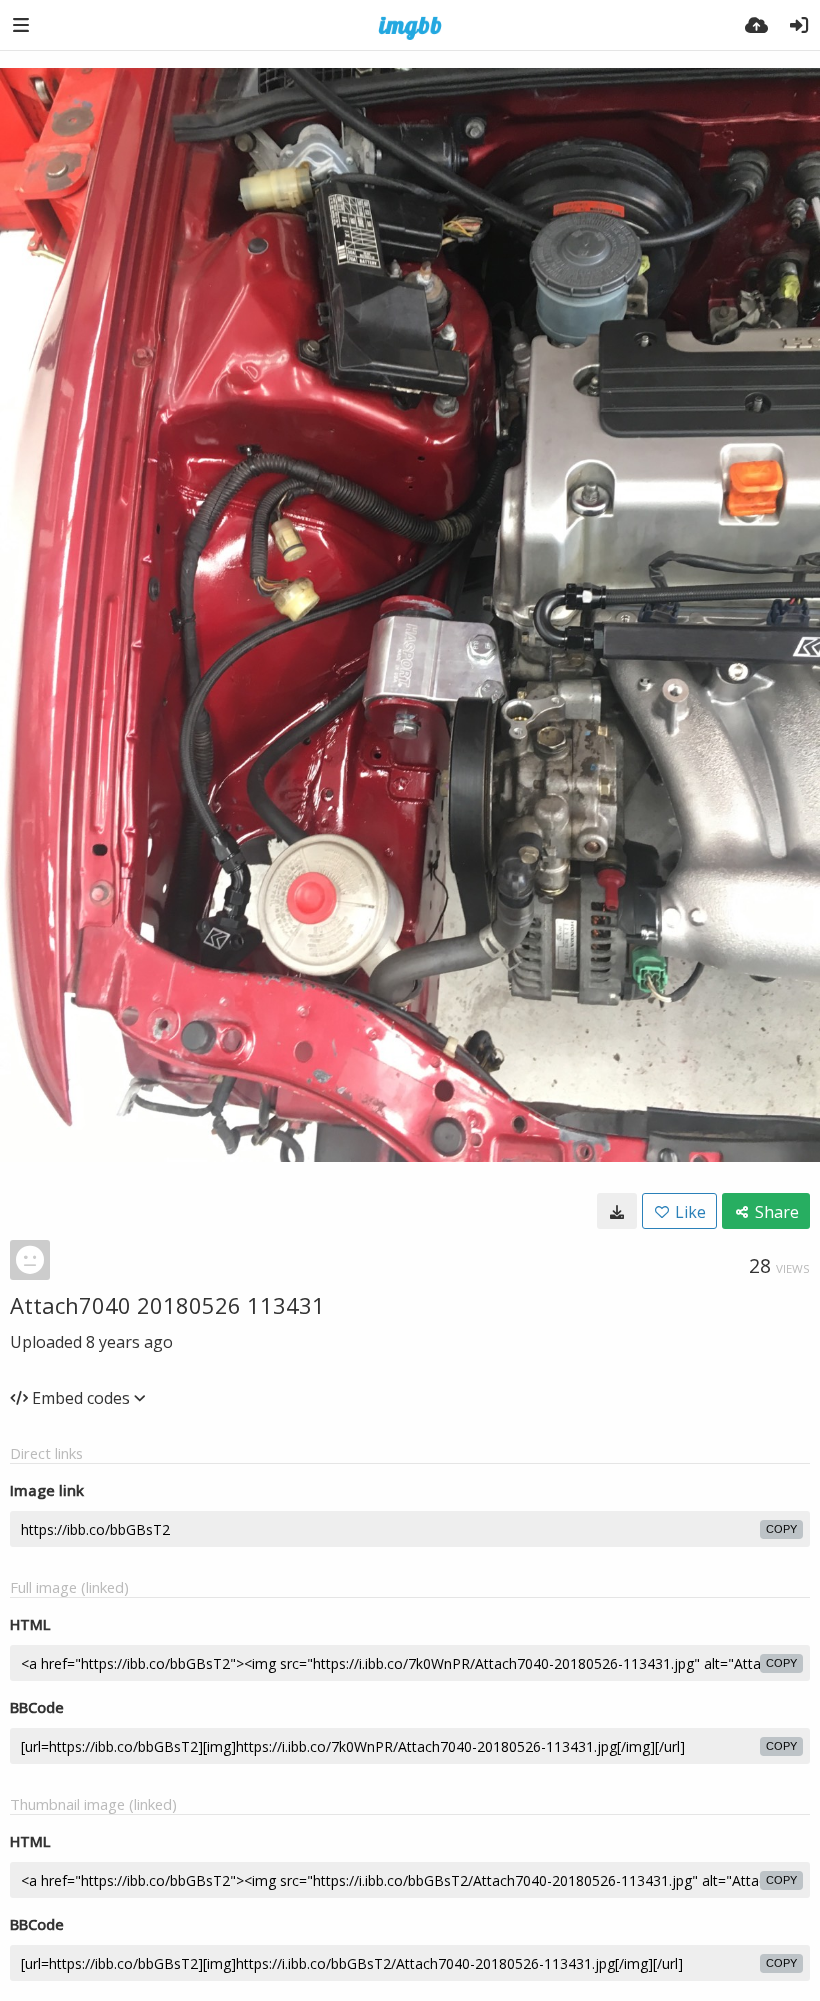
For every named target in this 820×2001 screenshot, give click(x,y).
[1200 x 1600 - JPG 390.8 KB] (617, 1211)
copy (781, 1529)
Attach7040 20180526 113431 (167, 1305)
